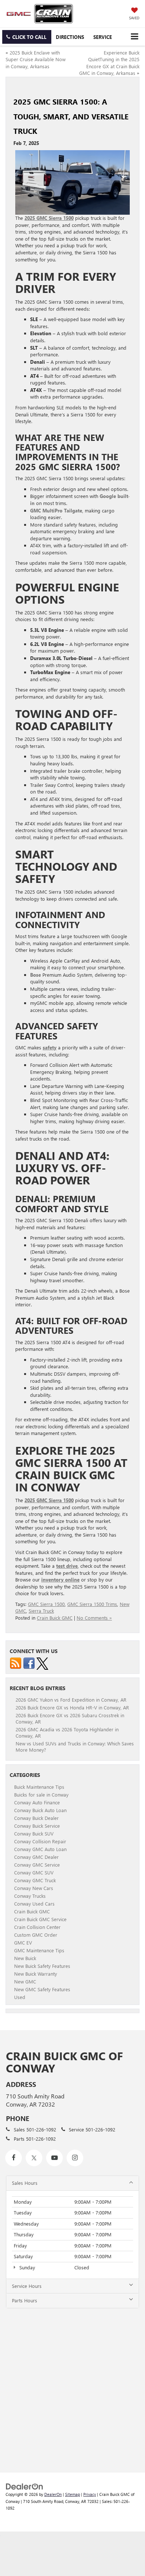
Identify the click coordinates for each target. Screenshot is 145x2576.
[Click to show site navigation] (134, 37)
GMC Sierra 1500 (46, 1604)
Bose (36, 975)
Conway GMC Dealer (36, 1857)
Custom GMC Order (36, 1935)
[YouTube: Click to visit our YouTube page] (54, 2158)
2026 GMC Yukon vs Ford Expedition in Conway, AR (71, 1700)
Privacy (90, 2494)
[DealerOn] (25, 2486)
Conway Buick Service (37, 1826)
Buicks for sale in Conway (41, 1795)
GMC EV (23, 1942)
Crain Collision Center (37, 1927)
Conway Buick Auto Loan (40, 1810)
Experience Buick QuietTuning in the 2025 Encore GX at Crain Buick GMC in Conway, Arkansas (109, 63)
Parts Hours (25, 2300)
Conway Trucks (30, 1896)
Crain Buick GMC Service (40, 1919)
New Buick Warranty (36, 1974)
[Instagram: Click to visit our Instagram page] (75, 2158)
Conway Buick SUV (34, 1833)
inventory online (60, 1579)
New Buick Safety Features (42, 1966)
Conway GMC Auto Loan (40, 1849)
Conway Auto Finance (37, 1802)
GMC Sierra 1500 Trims (92, 1604)
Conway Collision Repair (40, 1841)
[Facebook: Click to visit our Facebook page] (14, 2158)
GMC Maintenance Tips (39, 1950)
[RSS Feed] (16, 1663)
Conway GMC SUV (34, 1872)
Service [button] (103, 37)
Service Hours (27, 2286)
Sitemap (72, 2494)
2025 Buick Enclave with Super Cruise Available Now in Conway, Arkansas (36, 59)
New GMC (25, 1981)
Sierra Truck (41, 1611)
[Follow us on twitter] (42, 1663)
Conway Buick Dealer (36, 1818)
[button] (27, 37)
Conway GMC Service (37, 1865)
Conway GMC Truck (35, 1880)
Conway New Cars (34, 1888)
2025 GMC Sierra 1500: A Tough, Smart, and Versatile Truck (71, 116)
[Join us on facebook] (29, 1663)
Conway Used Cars (34, 1904)
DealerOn (53, 2494)
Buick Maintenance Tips (39, 1787)
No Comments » (94, 1618)
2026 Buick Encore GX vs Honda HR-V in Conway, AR (72, 1707)
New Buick (25, 1958)
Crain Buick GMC (55, 1618)
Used (20, 1997)
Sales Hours (25, 2183)
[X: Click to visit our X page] (34, 2158)
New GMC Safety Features (42, 1989)
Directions (70, 37)
